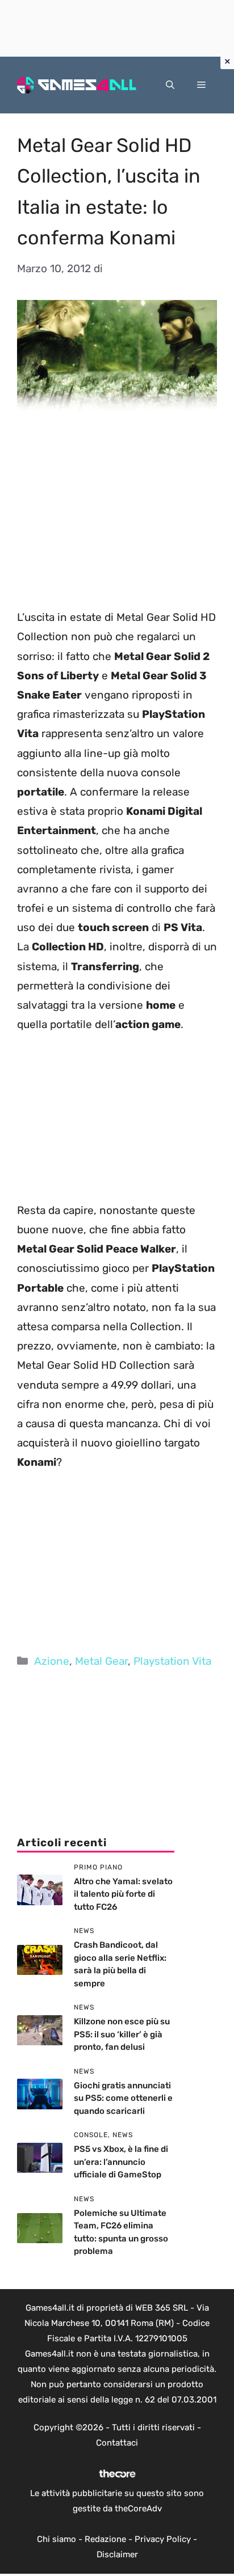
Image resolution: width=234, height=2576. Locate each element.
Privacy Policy (163, 2539)
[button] (170, 85)
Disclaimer (117, 2554)
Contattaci (117, 2443)
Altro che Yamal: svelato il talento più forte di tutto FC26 (123, 1894)
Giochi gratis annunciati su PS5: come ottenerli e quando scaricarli (123, 2098)
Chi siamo (57, 2539)
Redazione (105, 2539)
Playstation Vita (172, 1661)
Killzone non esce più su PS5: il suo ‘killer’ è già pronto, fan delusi (122, 2034)
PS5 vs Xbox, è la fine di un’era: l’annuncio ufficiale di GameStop (121, 2162)
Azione (52, 1661)
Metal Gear (101, 1661)
